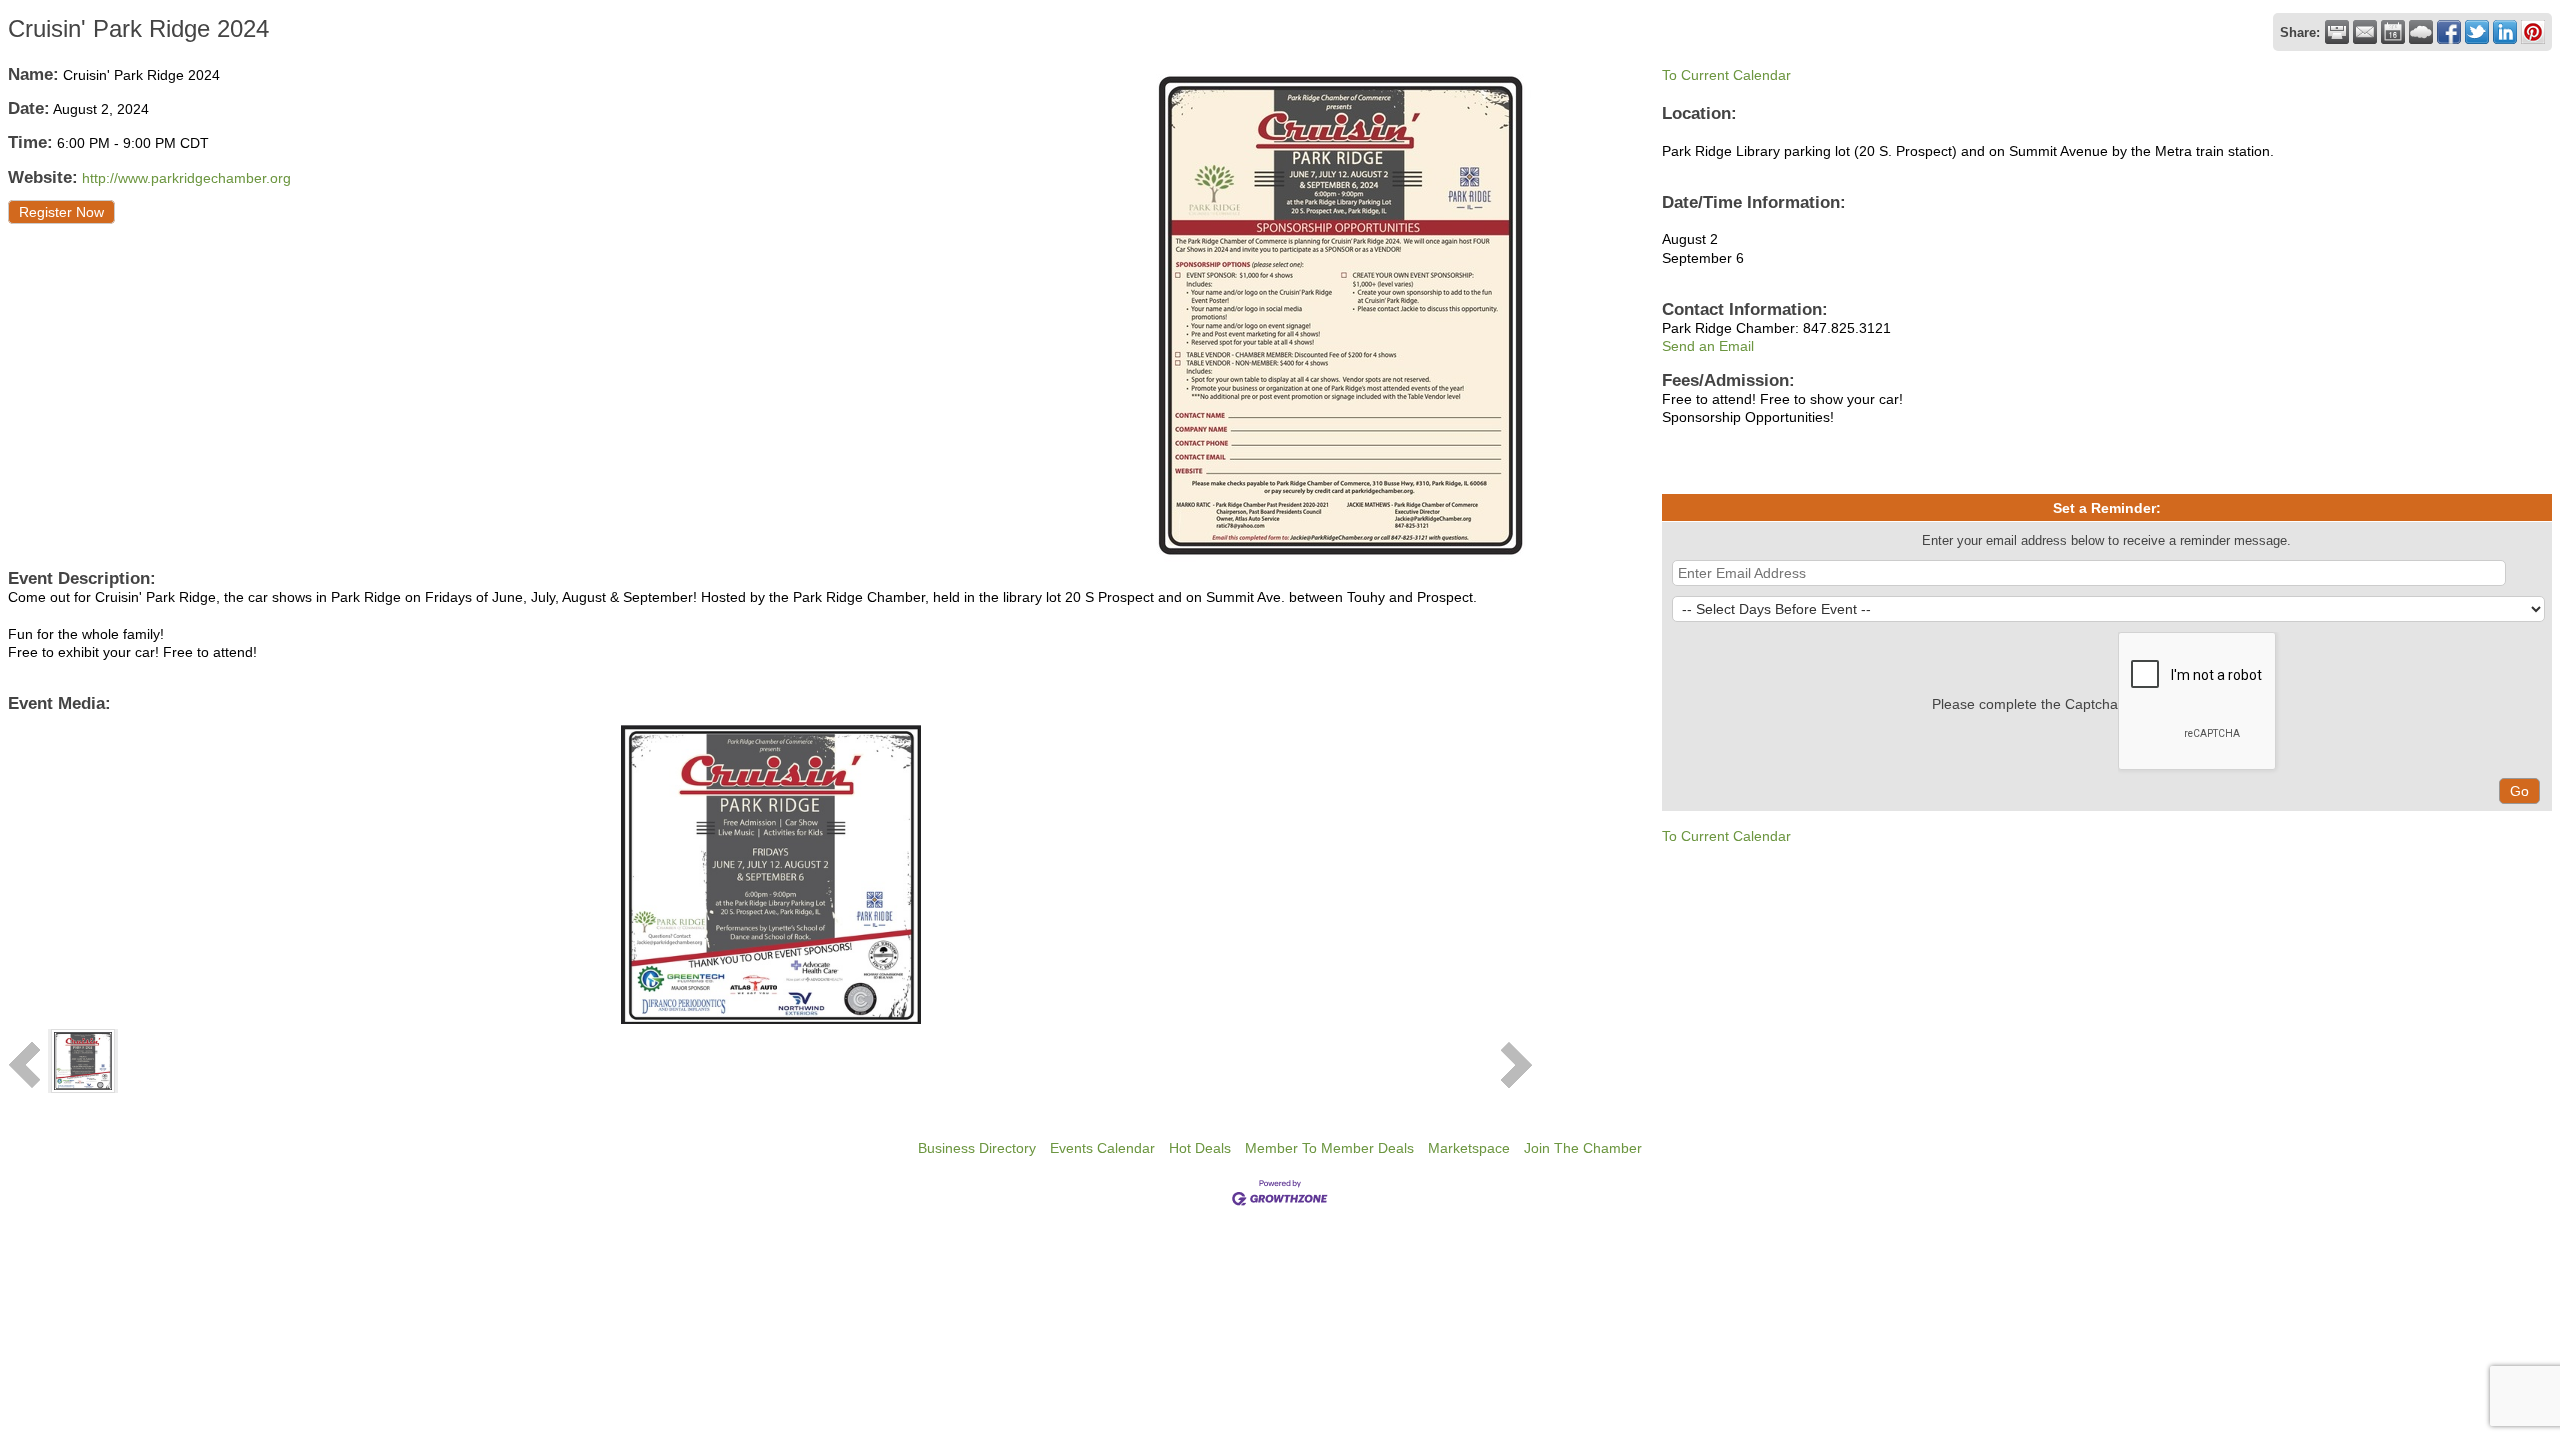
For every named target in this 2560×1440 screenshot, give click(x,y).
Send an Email (1708, 346)
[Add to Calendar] (2393, 32)
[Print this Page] (2337, 32)
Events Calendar (1102, 1148)
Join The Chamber (1583, 1148)
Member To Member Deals (1329, 1148)
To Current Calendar (1726, 75)
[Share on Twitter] (2477, 32)
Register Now (61, 212)
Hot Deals (1200, 1148)
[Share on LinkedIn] (2505, 32)
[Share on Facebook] (2449, 32)
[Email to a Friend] (2365, 32)
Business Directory (977, 1148)
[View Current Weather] (2421, 32)
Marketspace (1469, 1148)
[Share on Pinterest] (2533, 32)
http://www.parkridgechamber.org (186, 178)
